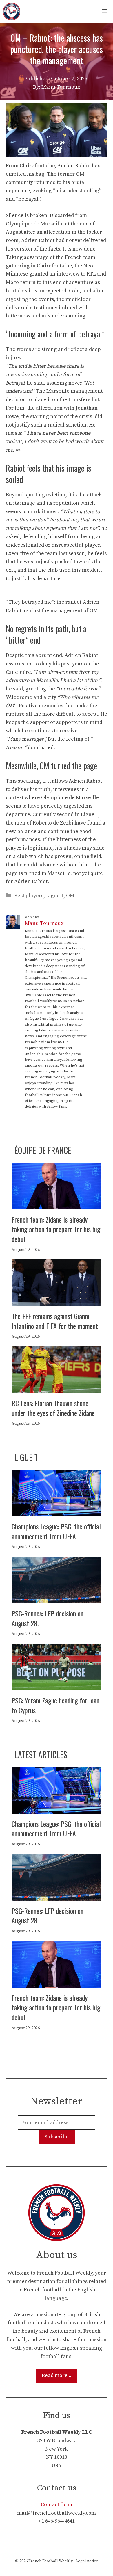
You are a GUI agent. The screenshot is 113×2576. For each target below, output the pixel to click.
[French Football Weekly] (12, 12)
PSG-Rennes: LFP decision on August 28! (48, 1618)
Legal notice (87, 2561)
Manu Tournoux (44, 923)
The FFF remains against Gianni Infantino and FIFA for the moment (55, 1321)
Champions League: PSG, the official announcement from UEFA (56, 1531)
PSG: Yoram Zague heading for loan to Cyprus (55, 1705)
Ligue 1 (55, 896)
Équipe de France (43, 1150)
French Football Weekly (51, 2561)
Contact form (57, 2505)
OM (70, 896)
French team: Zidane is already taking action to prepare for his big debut (56, 1229)
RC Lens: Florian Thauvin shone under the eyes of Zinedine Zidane (53, 1408)
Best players (29, 896)
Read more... (57, 2375)
